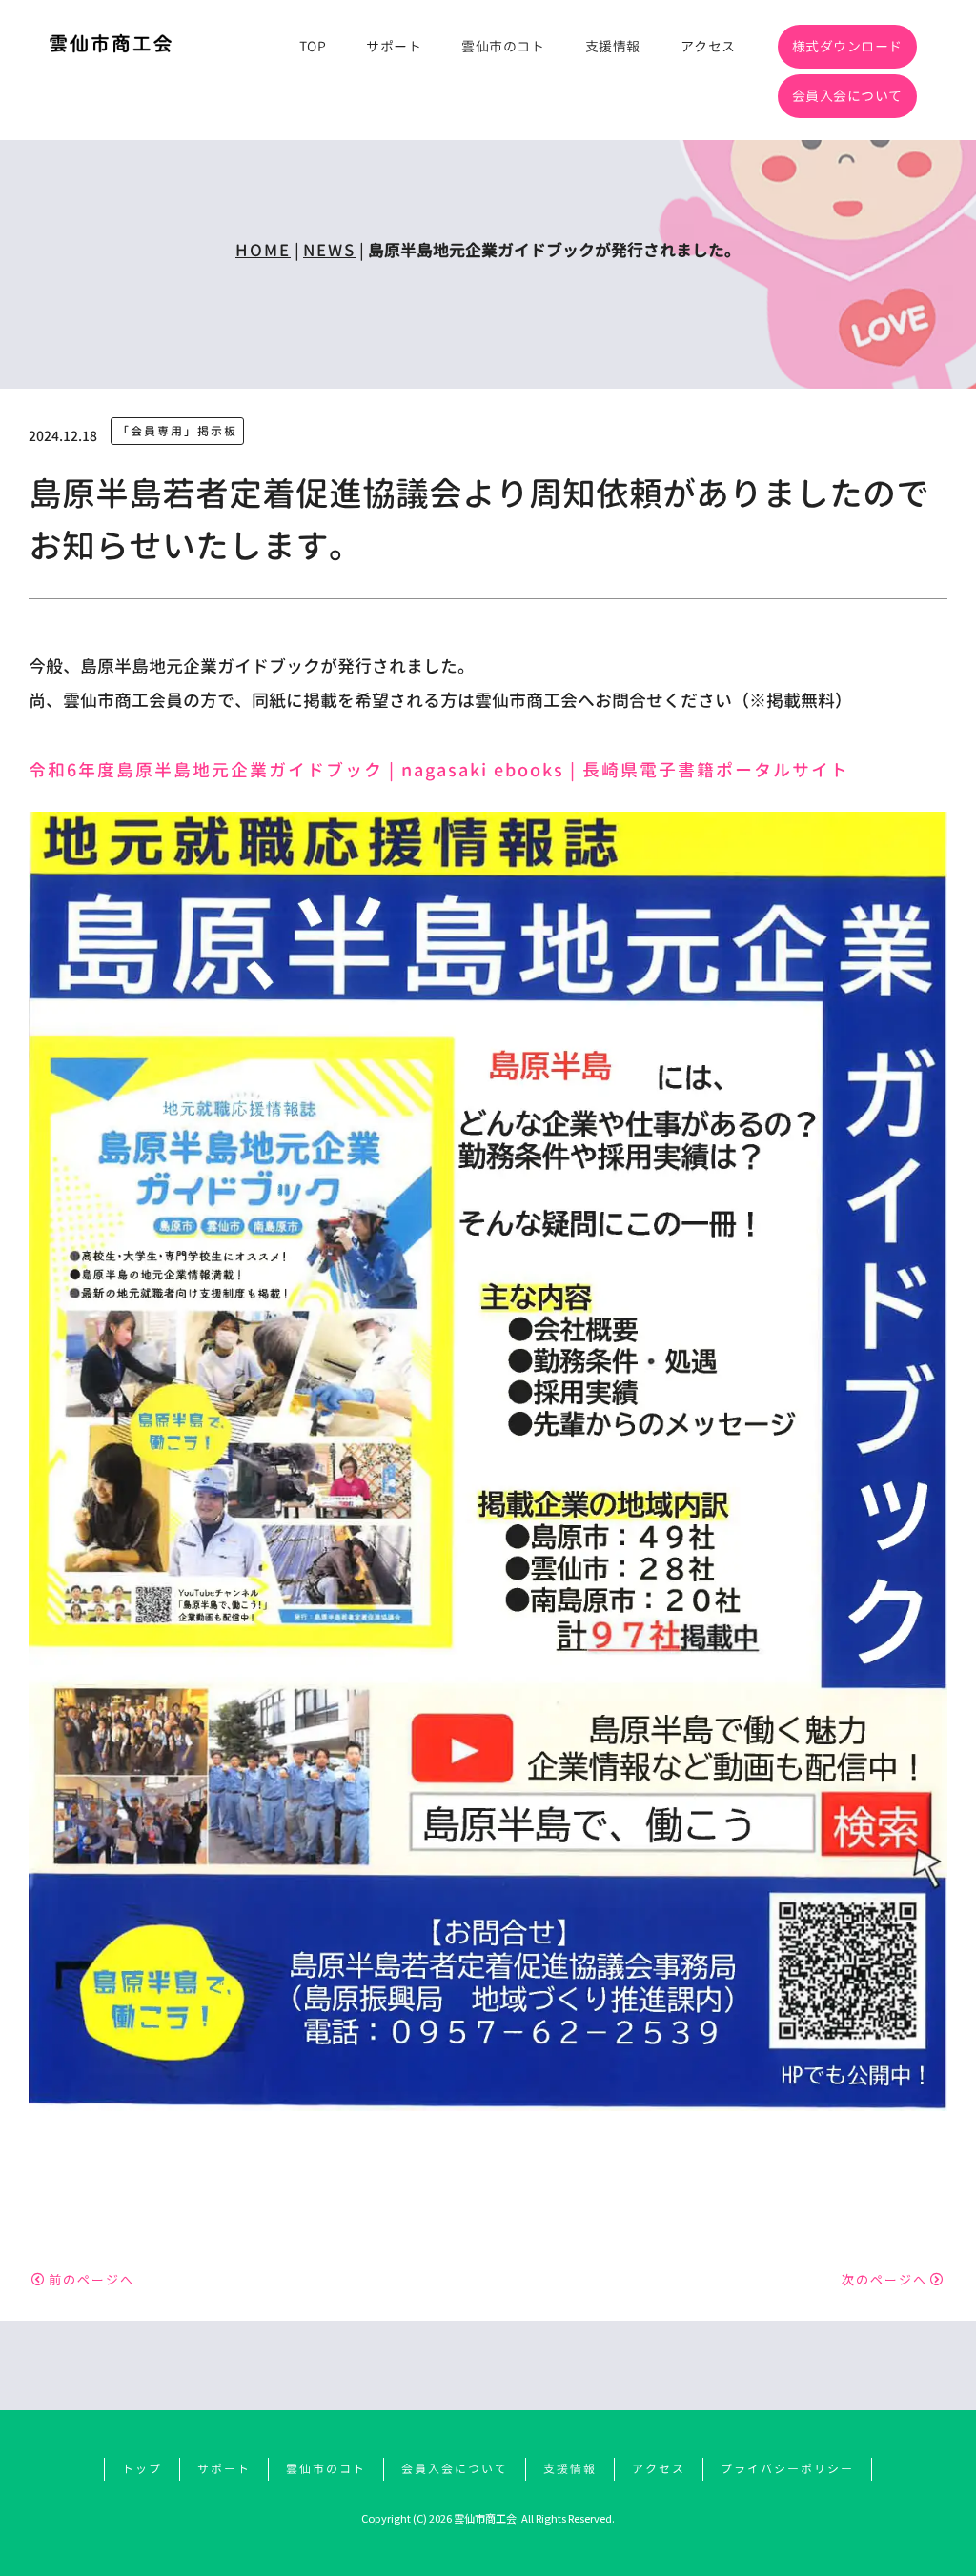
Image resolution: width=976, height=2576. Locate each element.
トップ (142, 2469)
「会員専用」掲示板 (177, 431)
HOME (263, 250)
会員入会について (847, 96)
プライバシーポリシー (787, 2469)
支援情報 (613, 46)
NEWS (329, 250)
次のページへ (884, 2279)
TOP (313, 46)
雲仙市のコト (503, 46)
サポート (394, 46)
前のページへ (91, 2279)
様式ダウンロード (847, 46)
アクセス (708, 46)
